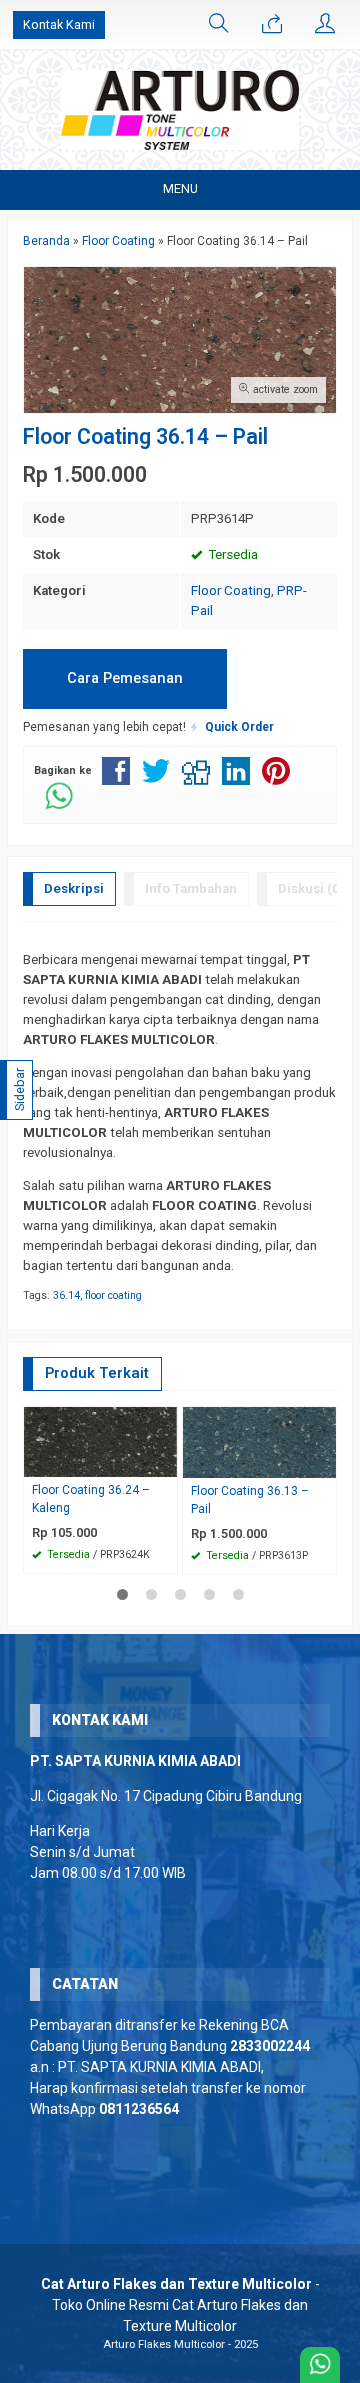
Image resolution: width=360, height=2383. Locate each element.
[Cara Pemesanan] (272, 25)
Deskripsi (74, 888)
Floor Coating (231, 590)
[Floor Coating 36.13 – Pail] (259, 1441)
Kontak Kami (59, 24)
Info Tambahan (191, 888)
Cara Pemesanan (125, 678)
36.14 (66, 1295)
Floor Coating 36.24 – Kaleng (91, 1499)
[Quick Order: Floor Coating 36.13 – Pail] (324, 1462)
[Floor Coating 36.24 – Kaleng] (100, 1441)
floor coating (113, 1295)
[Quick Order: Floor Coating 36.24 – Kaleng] (165, 1461)
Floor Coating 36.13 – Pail (250, 1500)
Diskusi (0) (311, 888)
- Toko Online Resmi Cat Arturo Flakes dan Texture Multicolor (180, 2305)
